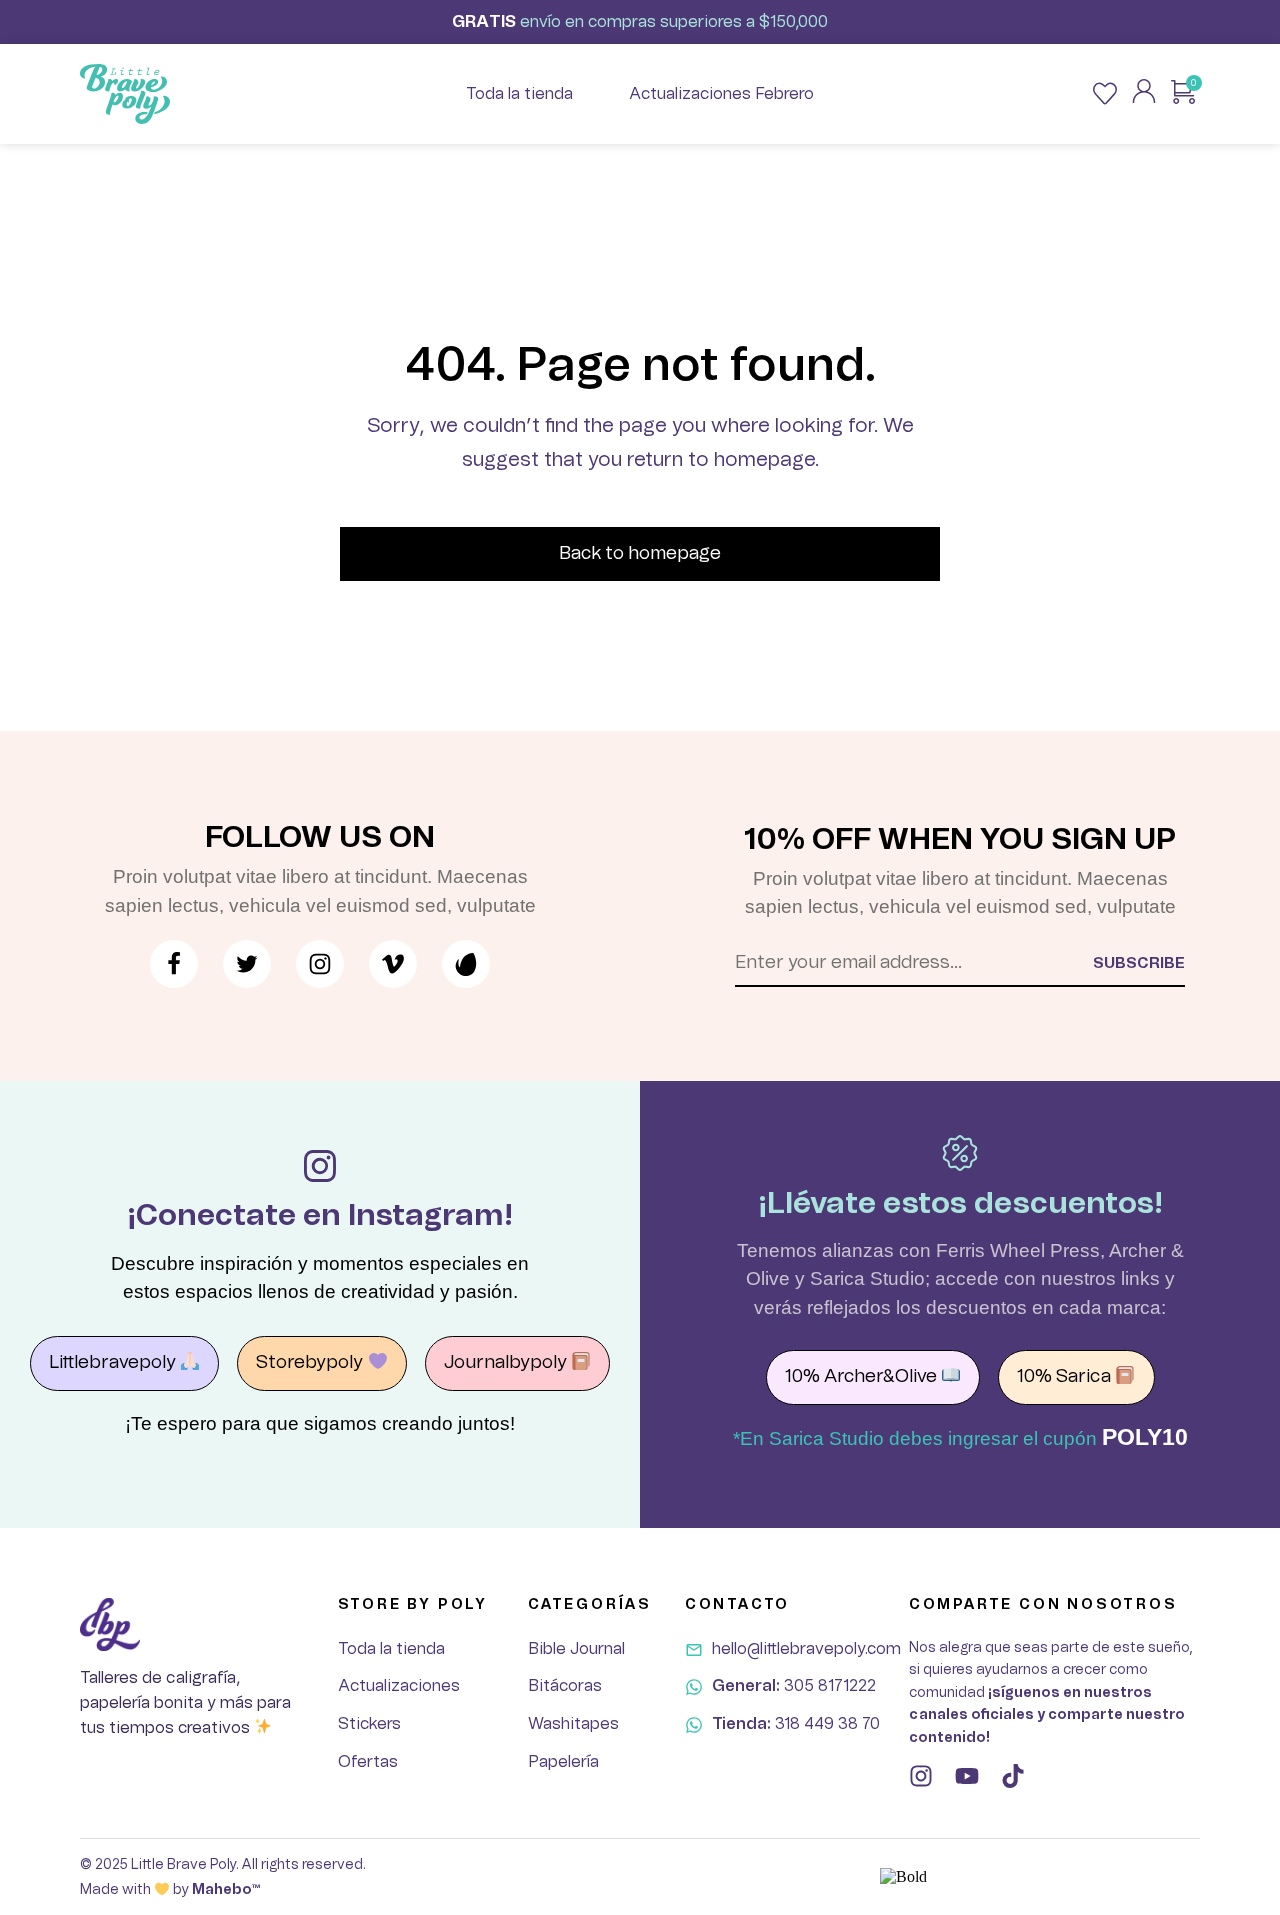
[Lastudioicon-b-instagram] (320, 964)
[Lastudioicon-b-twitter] (247, 964)
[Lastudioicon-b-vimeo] (393, 964)
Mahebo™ (226, 1890)
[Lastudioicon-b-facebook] (174, 964)
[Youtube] (967, 1776)
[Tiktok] (1013, 1776)
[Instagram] (921, 1776)
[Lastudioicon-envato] (466, 964)
